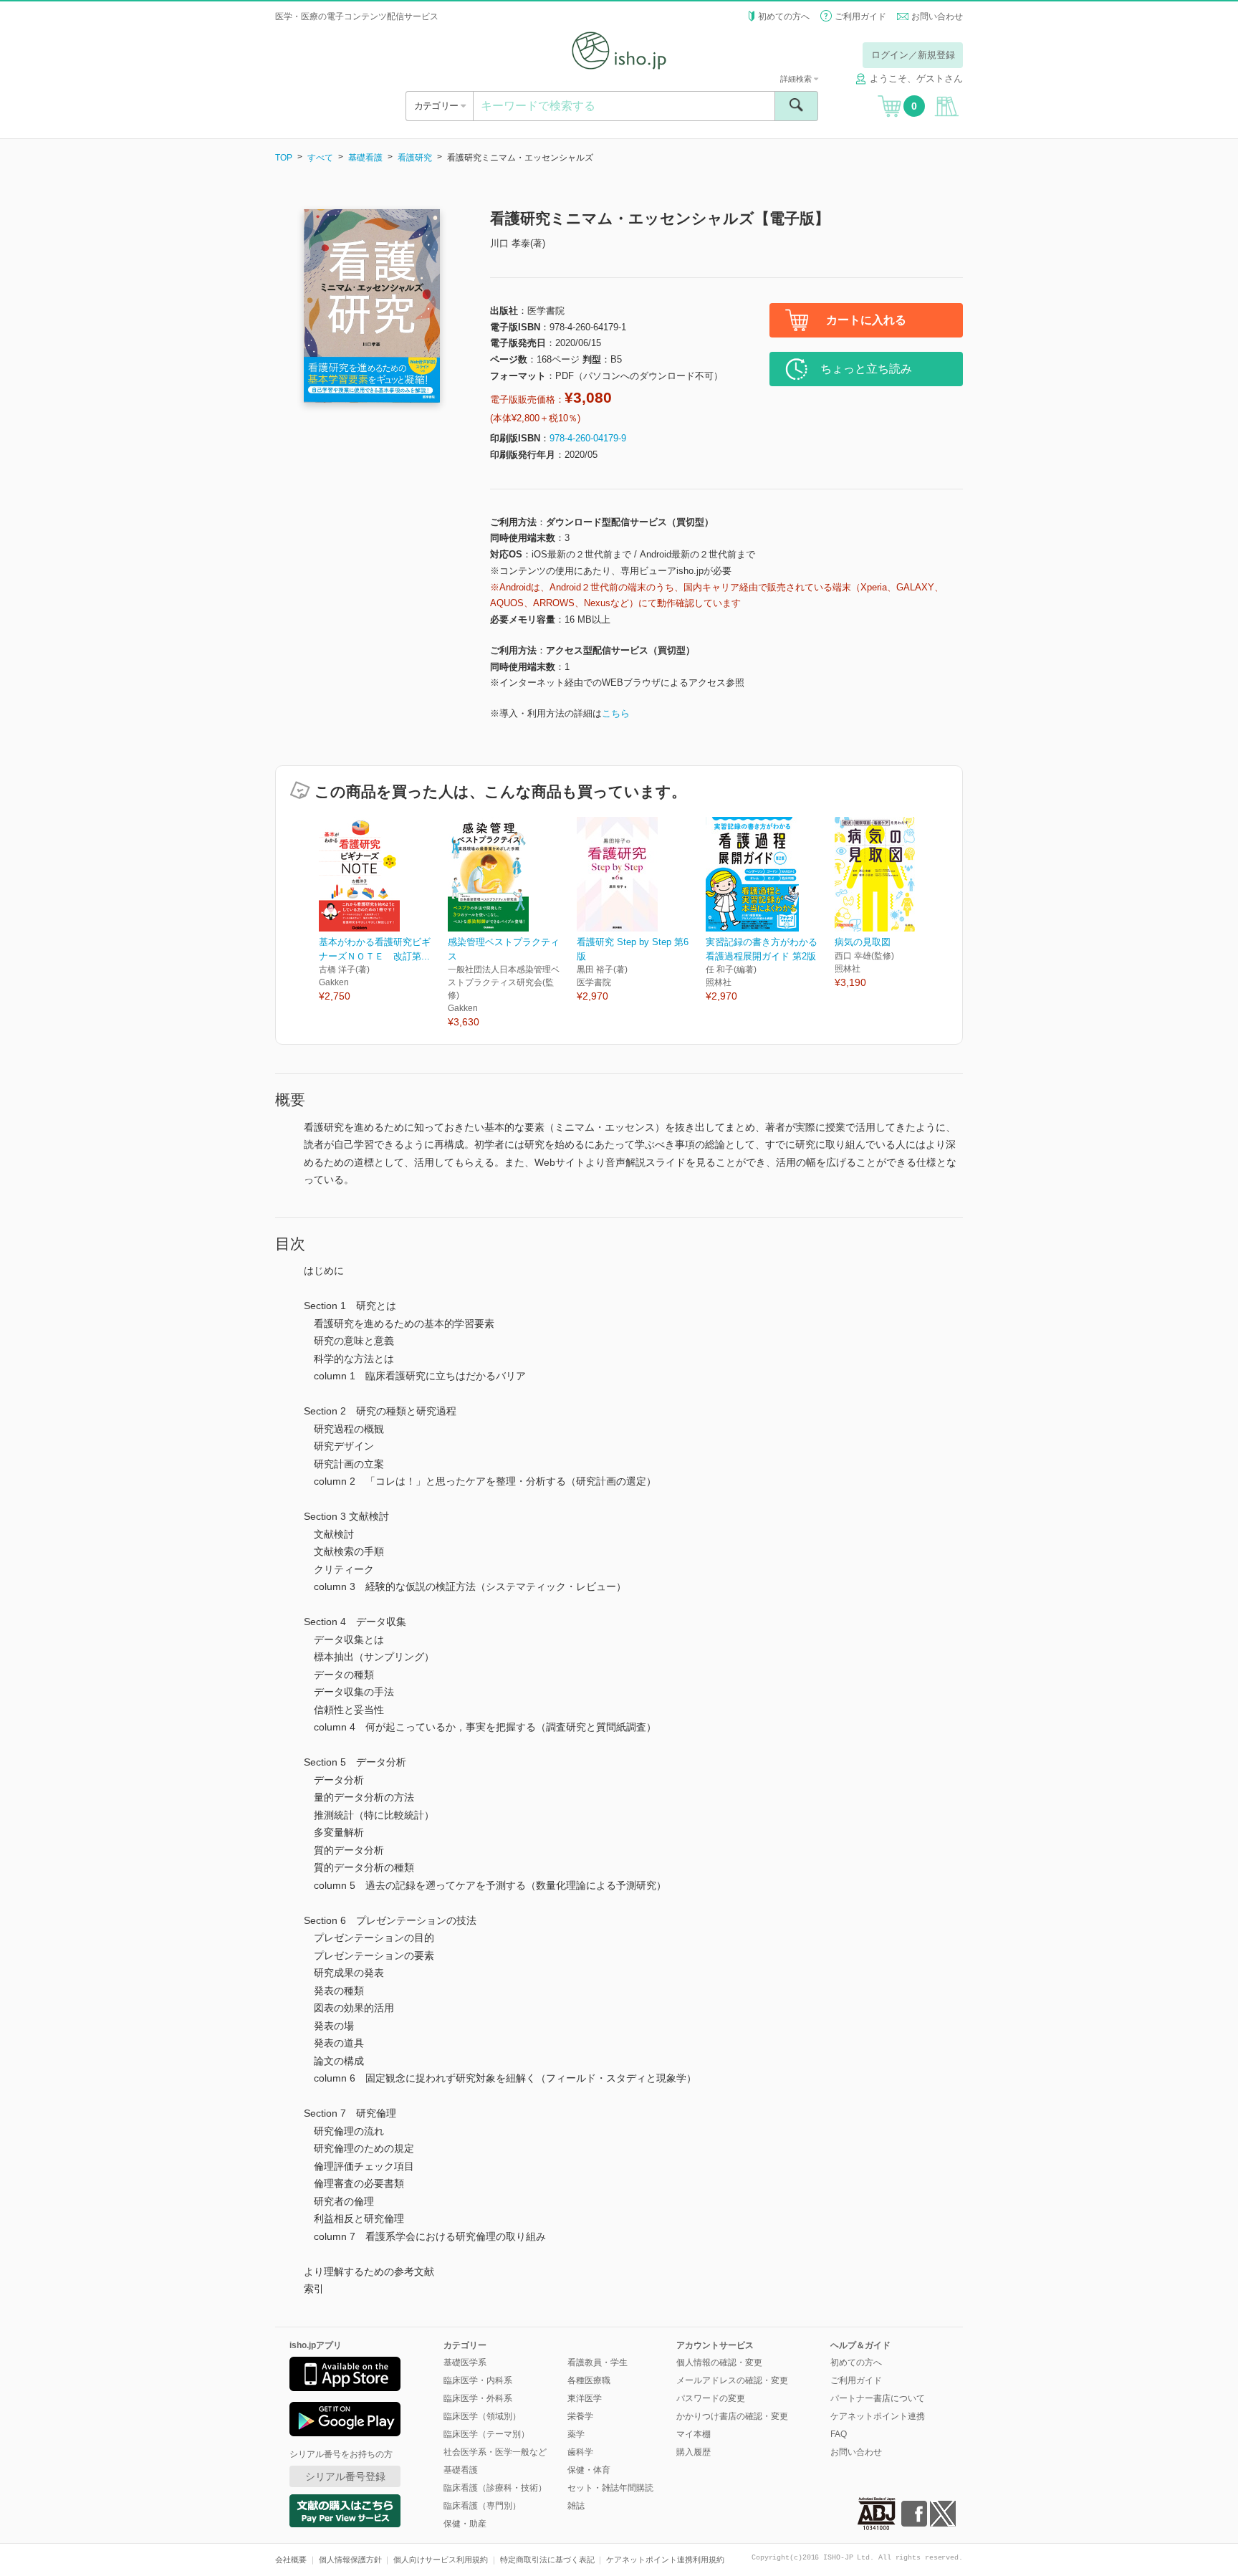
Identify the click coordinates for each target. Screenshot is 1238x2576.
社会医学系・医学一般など (495, 2452)
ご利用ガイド (860, 16)
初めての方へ (784, 16)
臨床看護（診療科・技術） (495, 2488)
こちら (616, 713)
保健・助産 (465, 2524)
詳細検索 (797, 79)
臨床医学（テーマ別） (486, 2434)
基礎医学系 (465, 2362)
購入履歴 (694, 2452)
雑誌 (576, 2506)
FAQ (839, 2434)
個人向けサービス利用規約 (441, 2560)
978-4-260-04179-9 (588, 438)
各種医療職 (589, 2380)
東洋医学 (585, 2398)
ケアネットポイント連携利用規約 (665, 2560)
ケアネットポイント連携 (878, 2416)
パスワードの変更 (711, 2398)
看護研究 (415, 158)
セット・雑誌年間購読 (610, 2488)
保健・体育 (589, 2470)
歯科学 (580, 2452)
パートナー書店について (878, 2398)
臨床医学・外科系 (478, 2398)
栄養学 (580, 2416)
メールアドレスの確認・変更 (732, 2380)
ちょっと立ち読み (866, 369)
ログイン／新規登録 (913, 55)
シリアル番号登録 (345, 2476)
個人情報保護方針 (350, 2560)
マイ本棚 (694, 2434)
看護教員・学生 (598, 2362)
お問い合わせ (937, 16)
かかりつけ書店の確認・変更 (732, 2416)
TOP (284, 158)
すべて (320, 158)
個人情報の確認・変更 (719, 2362)
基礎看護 (365, 158)
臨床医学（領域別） (482, 2416)
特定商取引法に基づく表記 (547, 2560)
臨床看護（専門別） (482, 2506)
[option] (383, 910)
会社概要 (291, 2560)
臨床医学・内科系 (478, 2380)
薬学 (576, 2434)
